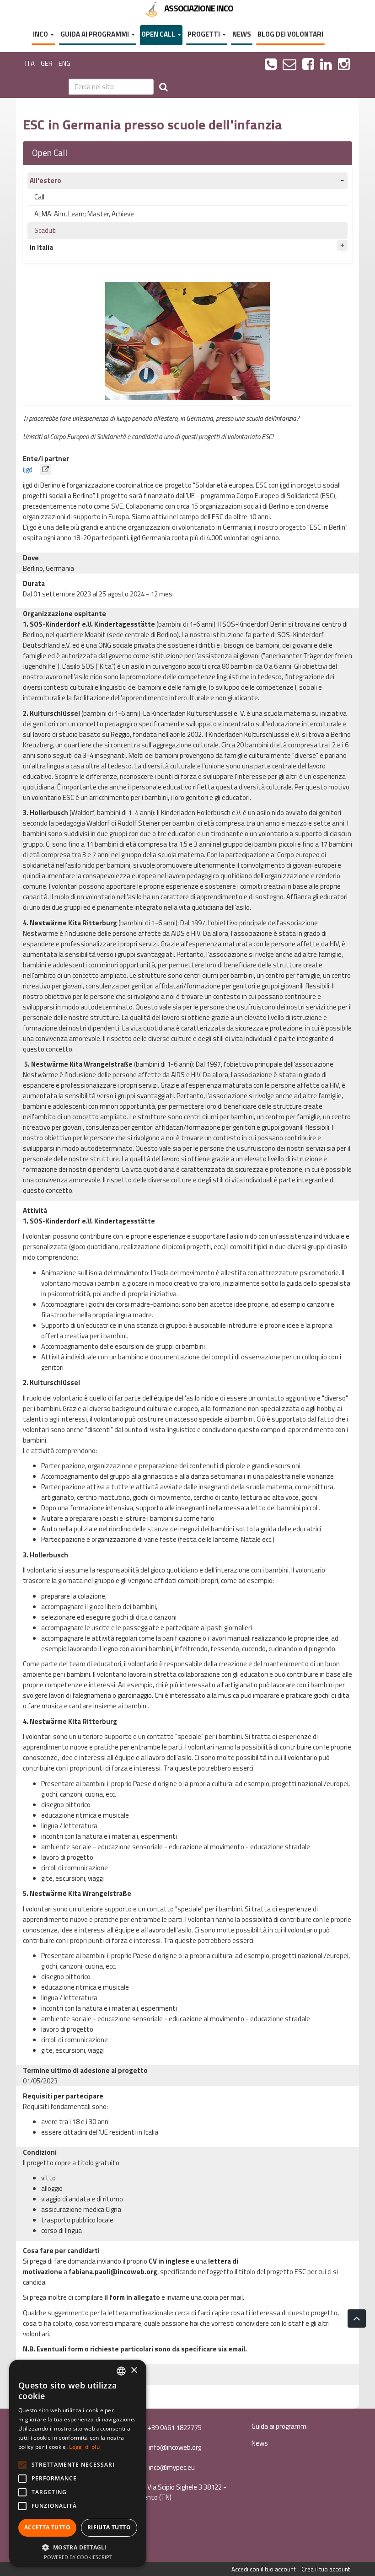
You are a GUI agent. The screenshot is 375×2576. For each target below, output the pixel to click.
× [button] (134, 2370)
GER (47, 63)
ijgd (29, 470)
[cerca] (163, 87)
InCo (41, 34)
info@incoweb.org (174, 2447)
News (242, 34)
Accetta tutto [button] (47, 2527)
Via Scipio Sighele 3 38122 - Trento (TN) (182, 2492)
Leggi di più (84, 2447)
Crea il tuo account (326, 2569)
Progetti (204, 34)
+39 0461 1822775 (174, 2428)
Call (39, 197)
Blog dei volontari (290, 34)
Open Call (159, 34)
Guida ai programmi (95, 34)
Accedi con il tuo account (263, 2569)
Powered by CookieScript (78, 2557)
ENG (64, 63)
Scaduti (46, 230)
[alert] (78, 2463)
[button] (78, 2547)
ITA (30, 63)
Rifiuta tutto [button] (109, 2527)
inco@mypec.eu (171, 2467)
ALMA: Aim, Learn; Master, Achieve (84, 214)
